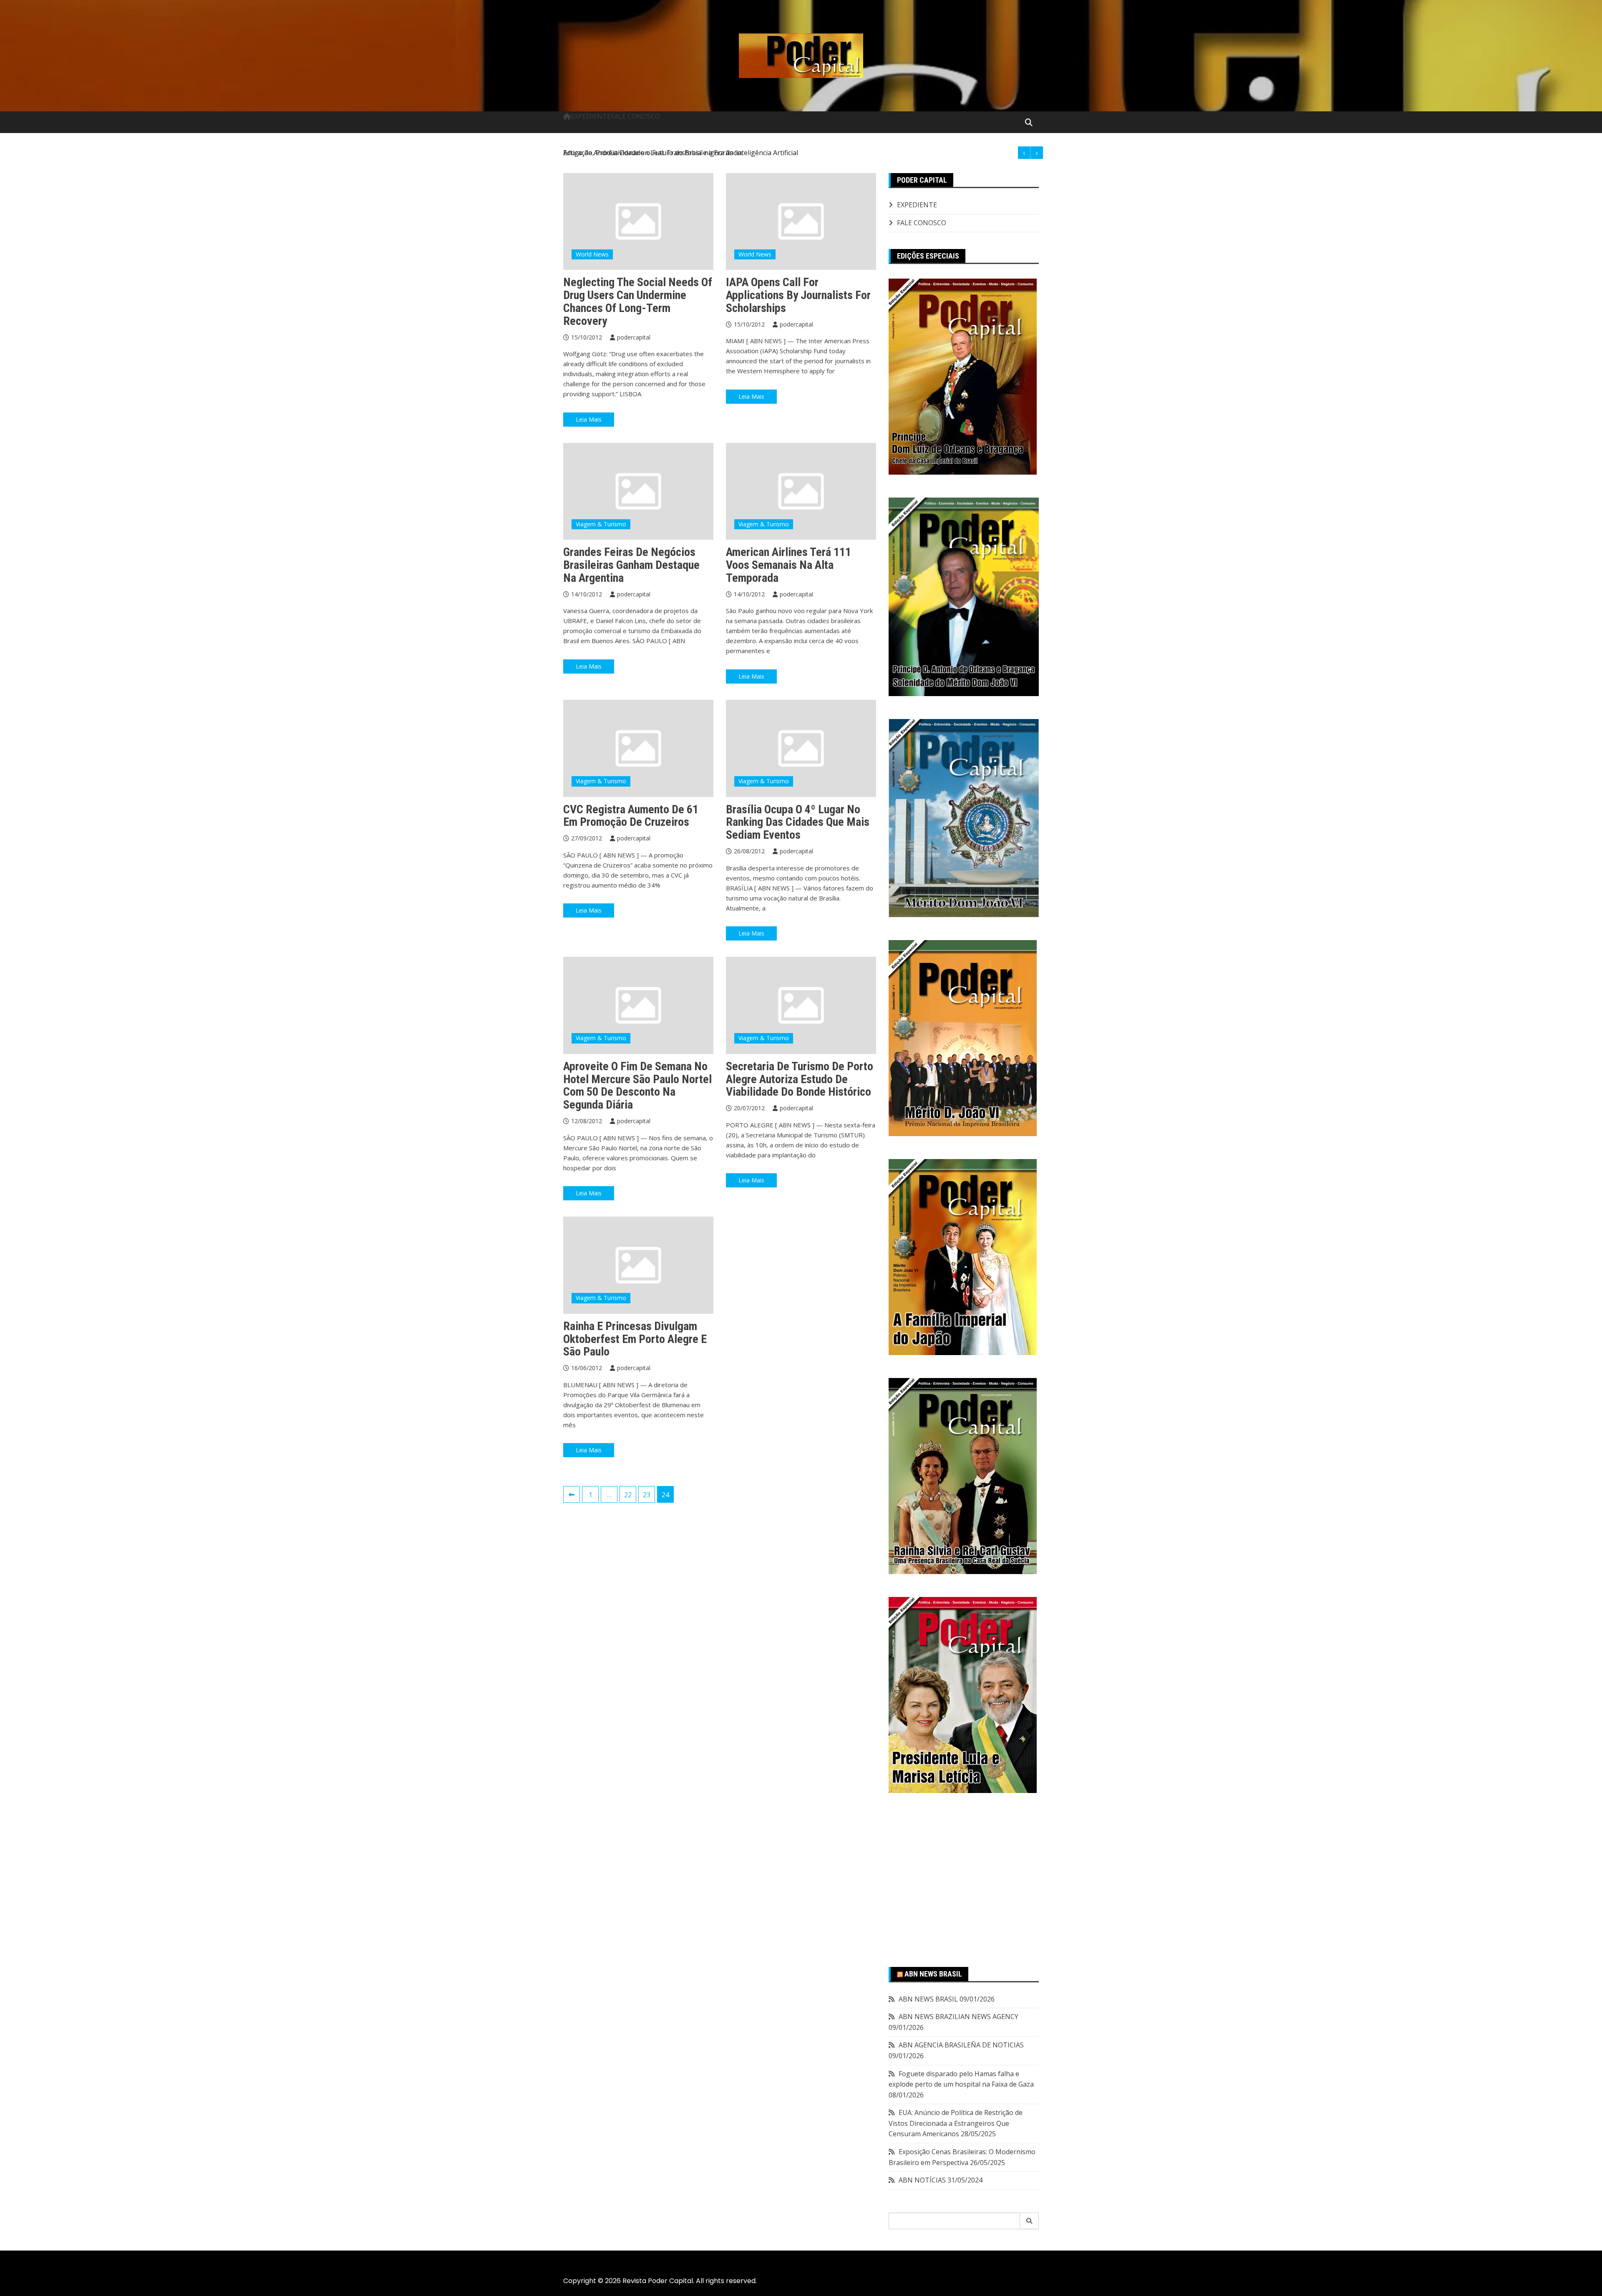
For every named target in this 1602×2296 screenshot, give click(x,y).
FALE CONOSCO (635, 116)
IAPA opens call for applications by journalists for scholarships (798, 295)
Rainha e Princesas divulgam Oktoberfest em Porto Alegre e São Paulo (635, 1339)
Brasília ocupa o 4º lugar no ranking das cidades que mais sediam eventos (798, 822)
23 (647, 1495)
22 (628, 1495)
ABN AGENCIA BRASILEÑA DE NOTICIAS (961, 2045)
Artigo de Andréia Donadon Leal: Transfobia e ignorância (652, 153)
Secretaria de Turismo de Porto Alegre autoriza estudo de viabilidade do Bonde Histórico (800, 1079)
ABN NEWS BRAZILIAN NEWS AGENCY (958, 2017)
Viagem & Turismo (601, 524)
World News (592, 254)
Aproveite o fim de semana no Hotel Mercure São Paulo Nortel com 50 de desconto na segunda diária (637, 1085)
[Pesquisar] (1029, 2221)
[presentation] (1024, 153)
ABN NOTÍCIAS (922, 2180)
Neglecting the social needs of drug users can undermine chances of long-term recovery (638, 301)
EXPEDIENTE (591, 116)
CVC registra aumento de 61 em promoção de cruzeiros (631, 816)
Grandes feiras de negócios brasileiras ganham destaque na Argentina (631, 565)
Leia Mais (589, 419)
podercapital (634, 337)
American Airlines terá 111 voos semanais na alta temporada (788, 565)
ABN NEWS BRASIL (933, 1974)
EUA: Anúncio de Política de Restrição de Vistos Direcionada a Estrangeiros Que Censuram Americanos (956, 2123)
